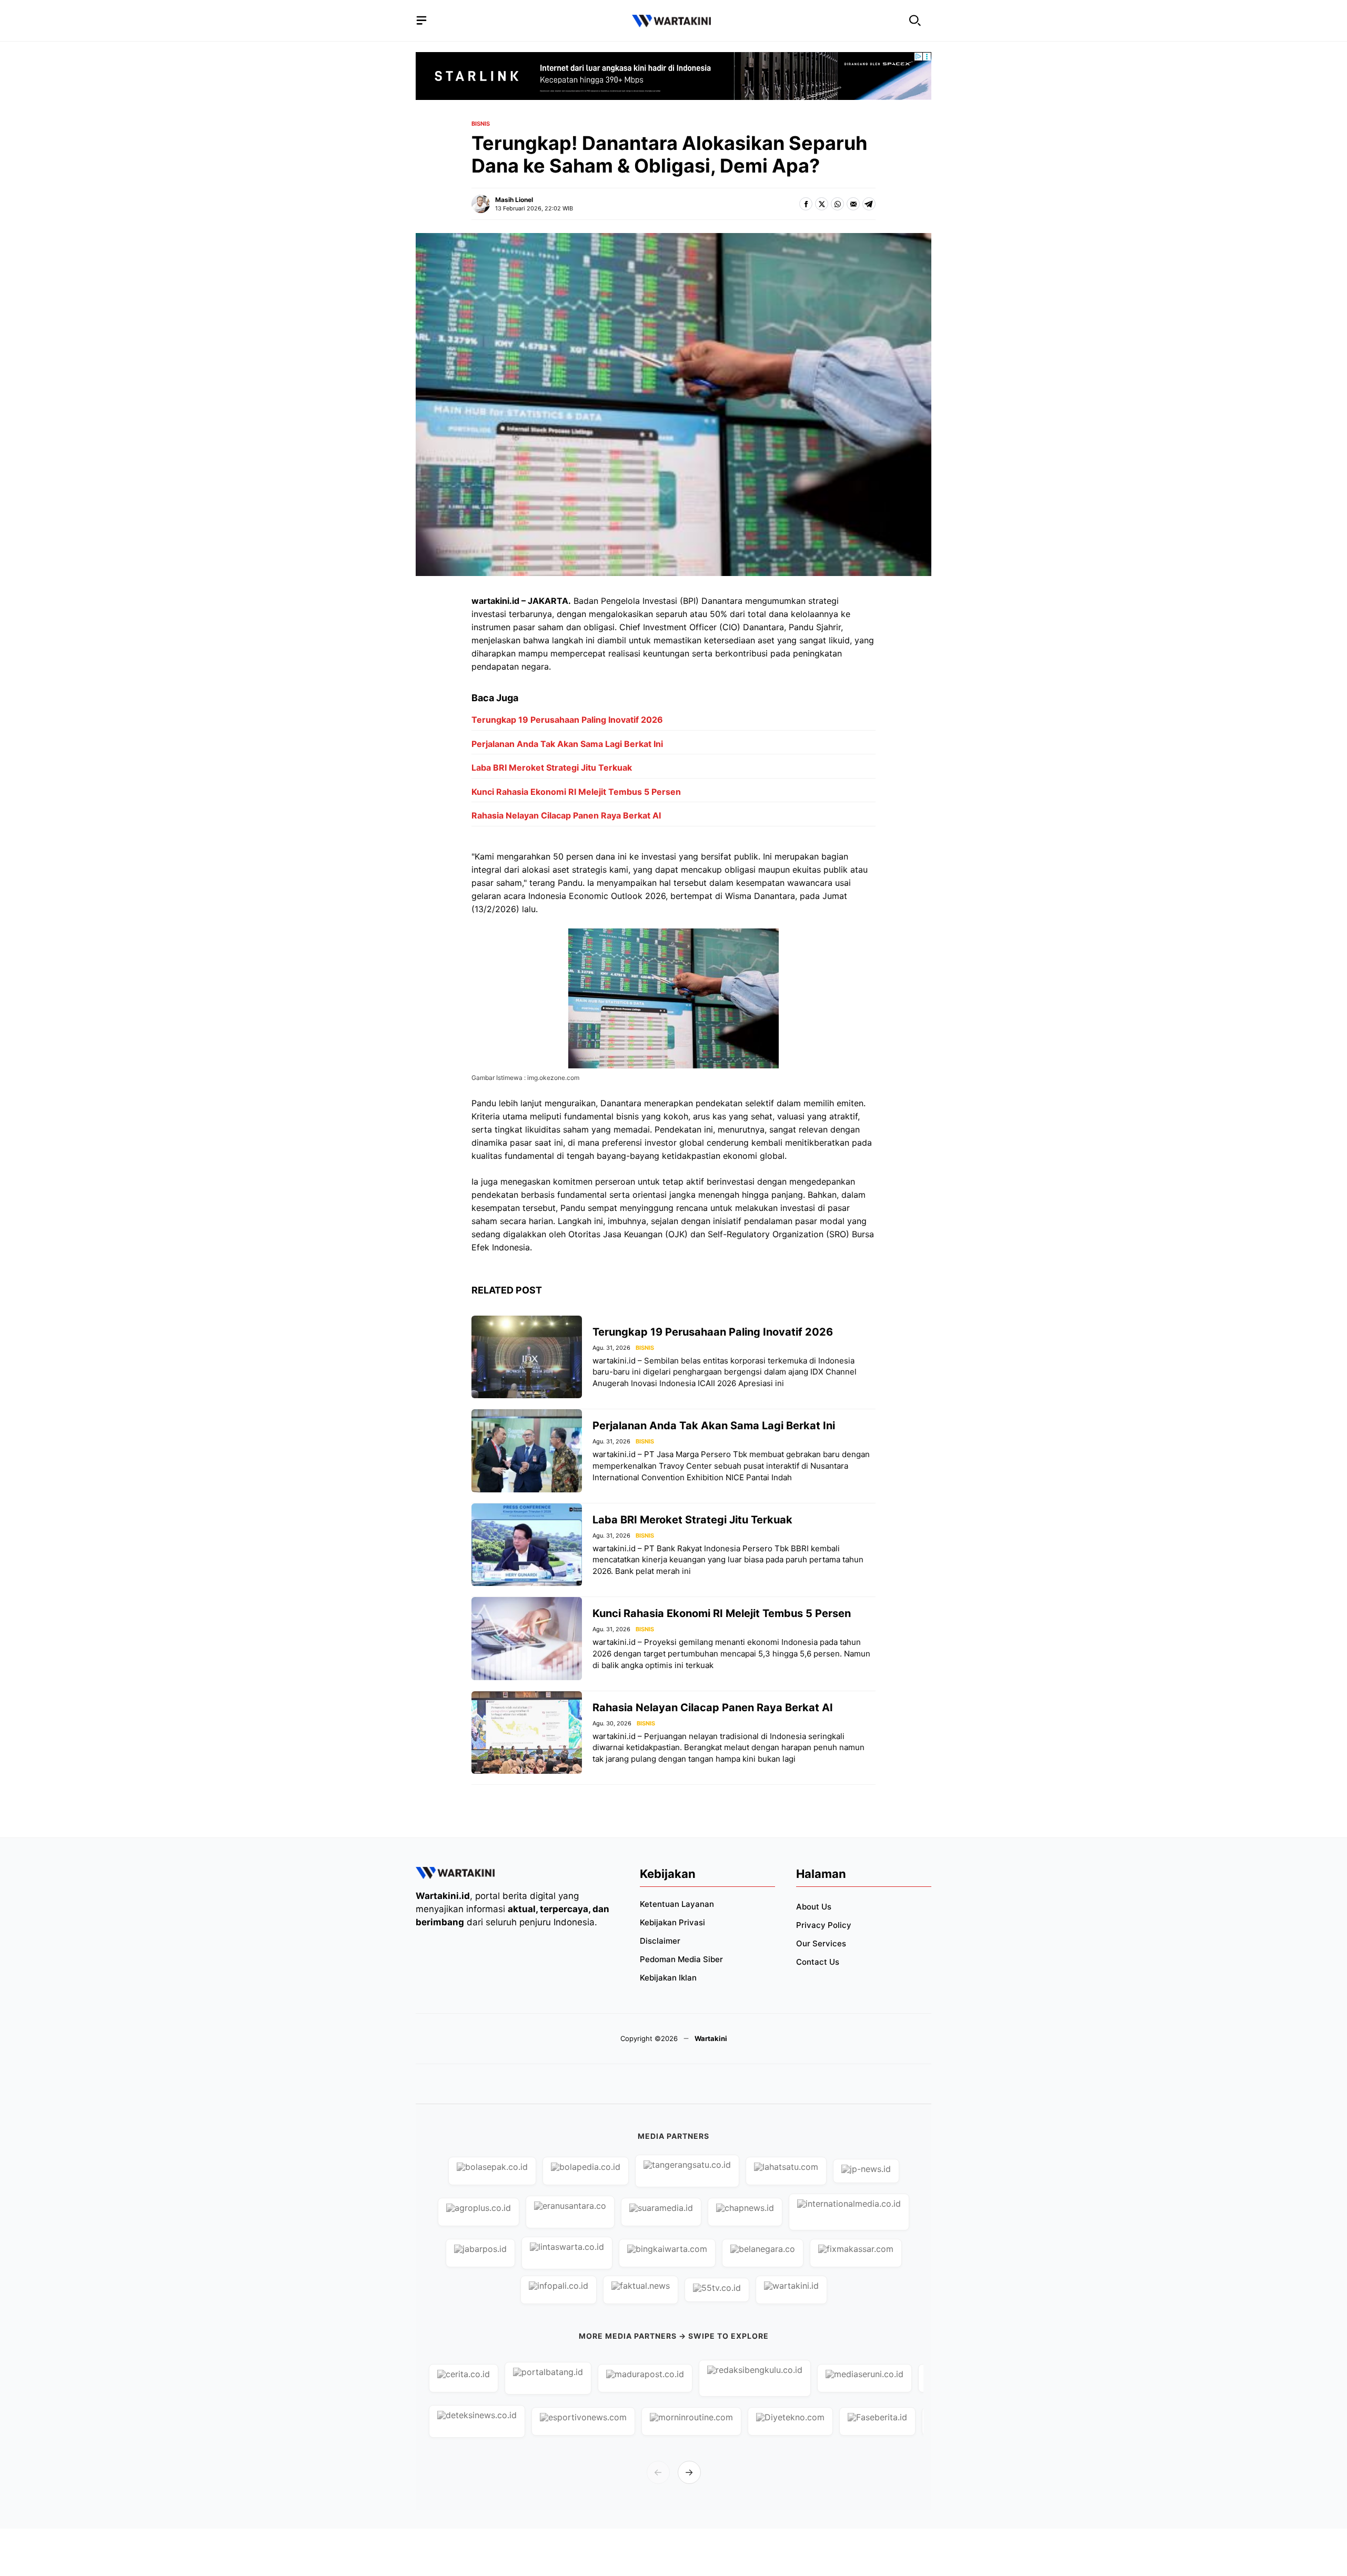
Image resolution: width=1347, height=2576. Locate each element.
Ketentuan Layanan (677, 1904)
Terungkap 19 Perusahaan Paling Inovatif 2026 (567, 720)
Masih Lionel (514, 200)
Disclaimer (660, 1941)
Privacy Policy (824, 1925)
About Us (814, 1907)
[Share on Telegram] (869, 204)
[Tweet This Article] (822, 204)
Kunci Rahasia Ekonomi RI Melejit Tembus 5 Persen (576, 792)
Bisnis (481, 124)
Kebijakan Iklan (668, 1978)
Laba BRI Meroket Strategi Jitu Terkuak (552, 767)
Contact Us (818, 1962)
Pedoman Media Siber (681, 1959)
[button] (915, 21)
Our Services (821, 1943)
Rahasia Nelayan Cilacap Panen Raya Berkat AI (566, 815)
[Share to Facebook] (806, 204)
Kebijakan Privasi (672, 1922)
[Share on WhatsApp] (837, 204)
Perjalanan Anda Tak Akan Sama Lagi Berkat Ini (567, 744)
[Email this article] (853, 204)
